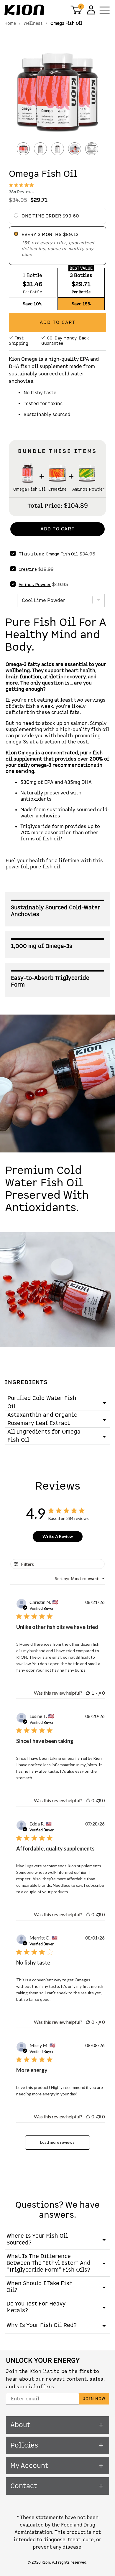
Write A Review (58, 1536)
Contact (24, 2486)
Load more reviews (57, 2142)
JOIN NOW (94, 2399)
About (20, 2425)
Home (10, 23)
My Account (29, 2466)
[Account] (90, 10)
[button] (57, 94)
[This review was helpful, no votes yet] (88, 1800)
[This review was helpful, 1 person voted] (88, 1693)
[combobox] (80, 1578)
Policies (24, 2445)
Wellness (33, 23)
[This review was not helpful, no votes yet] (98, 1693)
